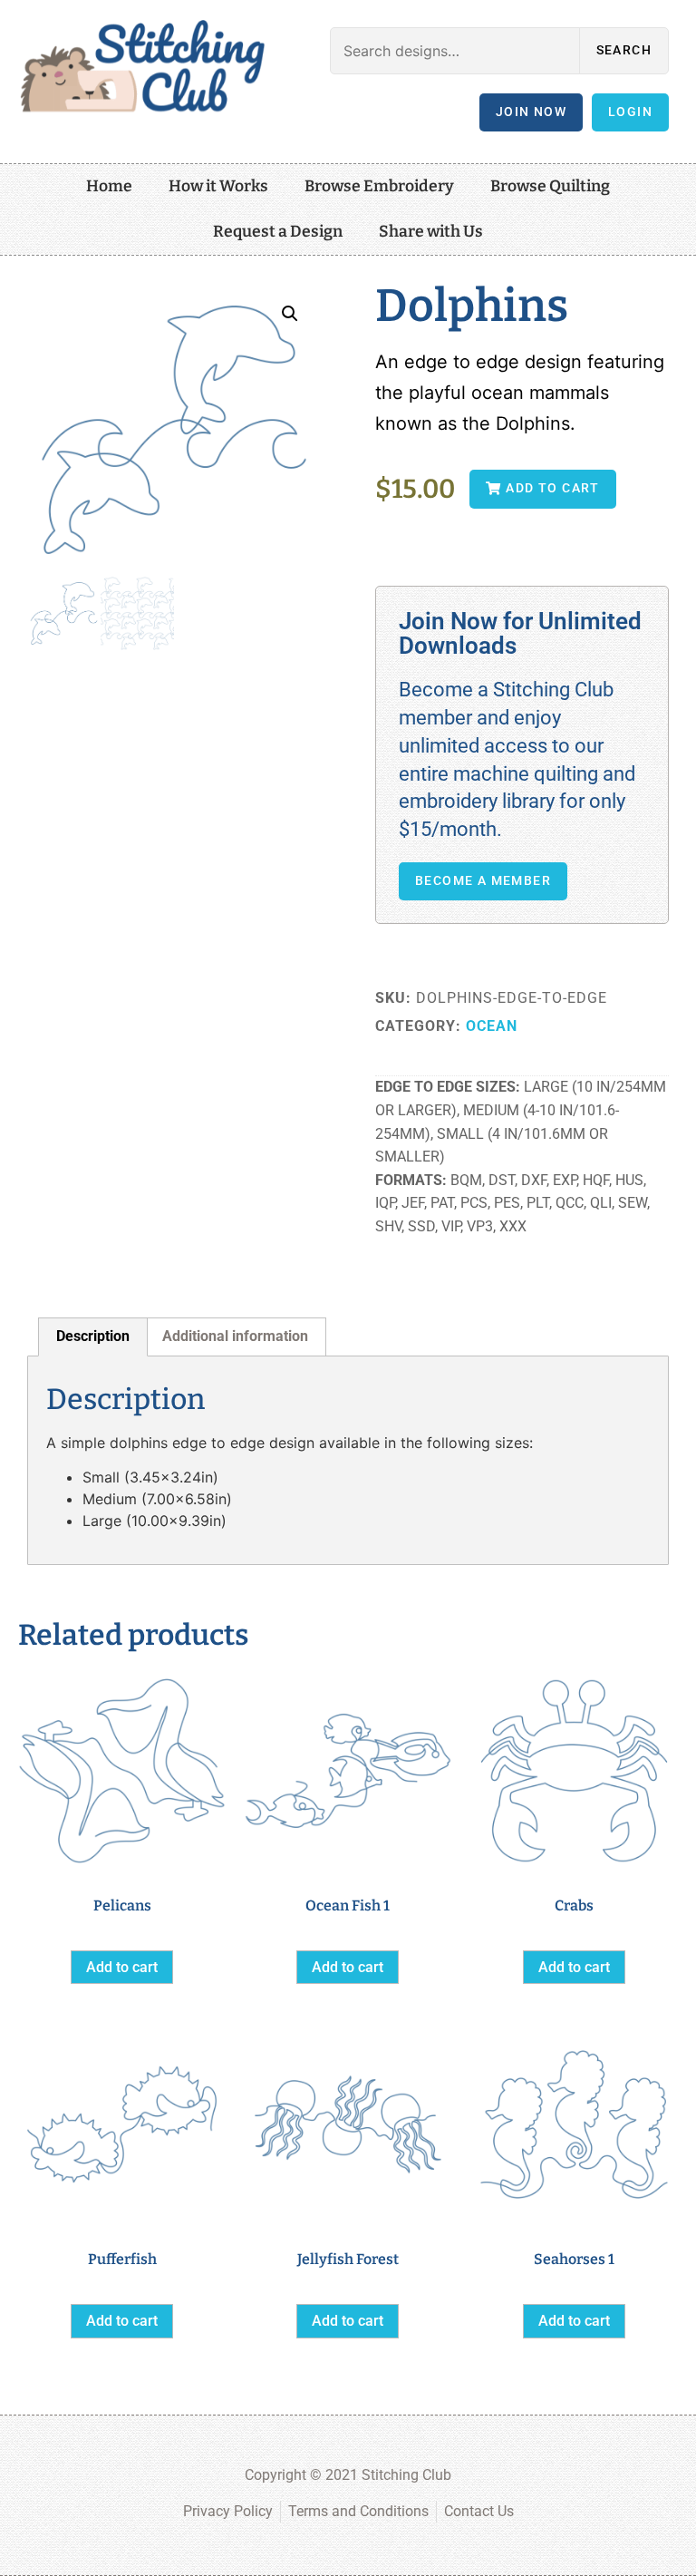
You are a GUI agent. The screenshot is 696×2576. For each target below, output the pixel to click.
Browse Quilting (550, 186)
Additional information (235, 1336)
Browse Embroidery (379, 186)
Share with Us (431, 232)
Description (93, 1336)
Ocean (492, 1026)
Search (624, 50)
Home (109, 186)
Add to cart (122, 1967)
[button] (290, 314)
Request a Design (278, 232)
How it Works (218, 186)
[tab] (93, 1337)
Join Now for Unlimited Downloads (520, 633)
